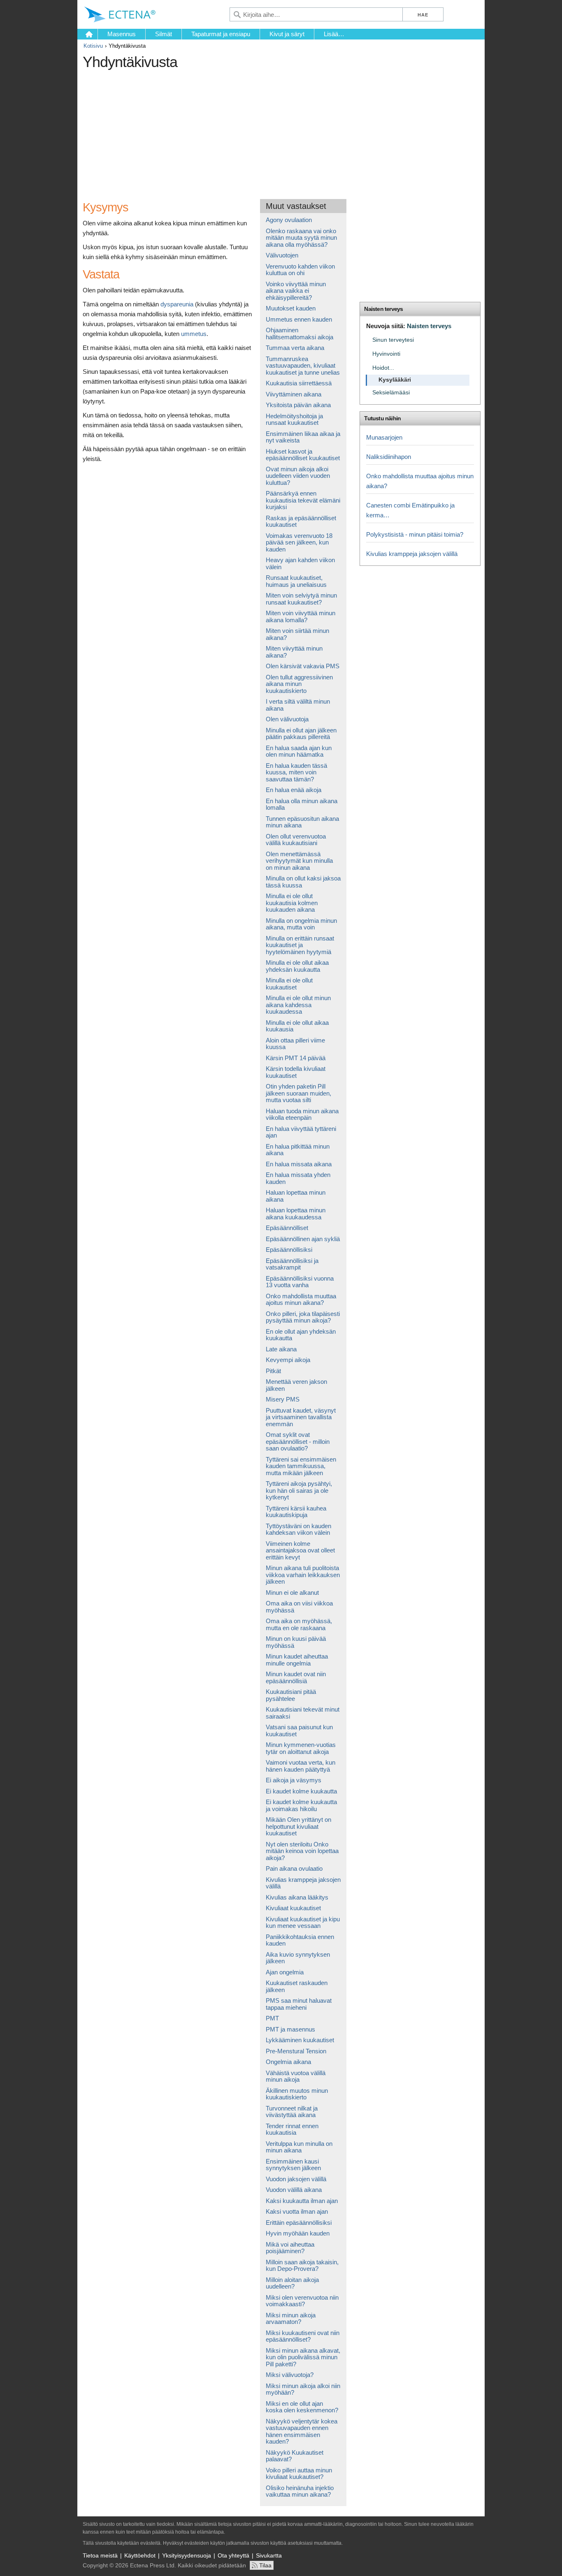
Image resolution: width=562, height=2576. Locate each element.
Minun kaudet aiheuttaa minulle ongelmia (297, 1660)
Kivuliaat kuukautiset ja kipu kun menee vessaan (303, 1923)
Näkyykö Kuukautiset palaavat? (295, 2456)
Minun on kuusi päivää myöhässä (296, 1642)
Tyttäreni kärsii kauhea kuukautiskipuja (296, 1512)
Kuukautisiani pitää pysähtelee (291, 1695)
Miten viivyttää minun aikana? (294, 652)
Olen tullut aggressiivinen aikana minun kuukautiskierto (299, 684)
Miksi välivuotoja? (290, 2375)
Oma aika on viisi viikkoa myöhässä (299, 1607)
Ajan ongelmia (285, 1972)
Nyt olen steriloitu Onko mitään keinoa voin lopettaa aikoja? (302, 1851)
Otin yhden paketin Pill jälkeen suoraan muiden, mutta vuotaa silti (298, 1093)
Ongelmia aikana (288, 2062)
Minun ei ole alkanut (292, 1593)
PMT (272, 2018)
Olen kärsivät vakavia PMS (303, 666)
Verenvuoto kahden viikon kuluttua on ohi (300, 270)
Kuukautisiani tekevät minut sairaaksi (303, 1713)
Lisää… (334, 34)
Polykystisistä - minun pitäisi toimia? (415, 534)
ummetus (194, 334)
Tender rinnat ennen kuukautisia (292, 2129)
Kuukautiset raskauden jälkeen (297, 1986)
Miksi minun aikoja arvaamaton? (291, 2319)
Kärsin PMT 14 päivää (296, 1058)
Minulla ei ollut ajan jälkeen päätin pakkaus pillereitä (301, 734)
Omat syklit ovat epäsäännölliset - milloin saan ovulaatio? (298, 1441)
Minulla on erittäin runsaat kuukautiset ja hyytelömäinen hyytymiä (300, 945)
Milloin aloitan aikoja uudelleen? (292, 2283)
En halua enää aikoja (294, 790)
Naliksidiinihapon (389, 457)
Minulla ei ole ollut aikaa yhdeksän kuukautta (297, 966)
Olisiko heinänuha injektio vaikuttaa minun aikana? (300, 2491)
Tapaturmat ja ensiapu (221, 34)
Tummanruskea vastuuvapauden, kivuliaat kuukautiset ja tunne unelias (303, 366)
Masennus (122, 34)
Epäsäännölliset (287, 1228)
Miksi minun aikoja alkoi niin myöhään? (303, 2389)
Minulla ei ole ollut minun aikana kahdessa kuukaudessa (298, 1005)
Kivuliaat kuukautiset (293, 1908)
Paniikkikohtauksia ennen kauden (300, 1940)
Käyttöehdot (140, 2555)
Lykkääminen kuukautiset (300, 2040)
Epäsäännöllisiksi (289, 1250)
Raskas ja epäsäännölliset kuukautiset (301, 521)
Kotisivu (93, 46)
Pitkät (273, 1371)
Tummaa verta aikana (295, 348)
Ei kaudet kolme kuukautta (301, 1791)
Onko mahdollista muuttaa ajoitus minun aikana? (301, 1300)
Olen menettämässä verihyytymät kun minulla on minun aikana (299, 861)
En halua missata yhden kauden (298, 1178)
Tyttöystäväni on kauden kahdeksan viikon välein (298, 1529)
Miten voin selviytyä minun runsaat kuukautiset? (301, 599)
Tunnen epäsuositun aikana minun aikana (302, 822)
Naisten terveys (383, 309)
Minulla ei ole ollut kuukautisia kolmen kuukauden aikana (292, 903)
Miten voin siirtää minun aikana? (297, 634)
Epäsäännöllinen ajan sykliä (303, 1239)
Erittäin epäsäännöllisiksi (299, 2223)
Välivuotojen (282, 255)
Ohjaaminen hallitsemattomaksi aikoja (300, 334)
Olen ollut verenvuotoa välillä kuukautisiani (296, 840)
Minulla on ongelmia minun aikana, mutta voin (301, 924)
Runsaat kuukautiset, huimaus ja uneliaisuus (296, 581)
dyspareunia (177, 304)
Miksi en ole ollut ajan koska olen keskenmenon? (302, 2407)
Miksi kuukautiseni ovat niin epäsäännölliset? (303, 2336)
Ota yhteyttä (233, 2555)
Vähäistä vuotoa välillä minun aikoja (296, 2076)
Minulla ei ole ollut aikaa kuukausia (297, 1026)
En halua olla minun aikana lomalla (302, 804)
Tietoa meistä (100, 2555)
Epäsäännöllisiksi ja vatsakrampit (292, 1264)
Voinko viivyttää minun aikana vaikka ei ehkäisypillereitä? (296, 291)
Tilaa (265, 2565)
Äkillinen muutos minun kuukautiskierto (297, 2094)
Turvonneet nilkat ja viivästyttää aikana (292, 2112)
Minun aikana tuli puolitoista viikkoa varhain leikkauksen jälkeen (303, 1575)
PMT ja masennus (290, 2029)
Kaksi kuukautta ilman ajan (302, 2201)
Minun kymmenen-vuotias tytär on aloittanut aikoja (301, 1748)
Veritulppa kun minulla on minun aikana (299, 2147)
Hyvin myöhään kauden (298, 2233)
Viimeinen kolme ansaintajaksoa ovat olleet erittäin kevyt (300, 1550)
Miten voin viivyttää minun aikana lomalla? (301, 616)
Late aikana (281, 1349)
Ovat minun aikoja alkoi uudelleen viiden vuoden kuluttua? (298, 476)
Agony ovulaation (289, 220)
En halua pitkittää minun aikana (298, 1150)
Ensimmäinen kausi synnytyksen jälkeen (293, 2165)
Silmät (164, 34)
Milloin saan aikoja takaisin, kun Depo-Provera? (302, 2266)
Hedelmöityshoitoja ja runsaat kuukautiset (294, 419)
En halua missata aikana (299, 1164)
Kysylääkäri (395, 380)
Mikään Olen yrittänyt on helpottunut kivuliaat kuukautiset (298, 1826)
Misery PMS (283, 1399)
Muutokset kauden (291, 308)
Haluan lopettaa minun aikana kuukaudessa (296, 1214)
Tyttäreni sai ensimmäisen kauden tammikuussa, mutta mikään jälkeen (301, 1466)
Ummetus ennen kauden (299, 319)
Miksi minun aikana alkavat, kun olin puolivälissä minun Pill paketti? (303, 2357)
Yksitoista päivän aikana (298, 405)
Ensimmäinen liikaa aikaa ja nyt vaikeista (303, 437)
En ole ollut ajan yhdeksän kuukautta (301, 1335)
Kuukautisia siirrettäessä (299, 383)
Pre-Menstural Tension (296, 2051)
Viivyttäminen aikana (294, 394)
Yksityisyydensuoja (187, 2555)
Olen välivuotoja (287, 719)
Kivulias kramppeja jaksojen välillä (303, 1883)
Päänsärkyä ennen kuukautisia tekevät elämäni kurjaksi (303, 500)
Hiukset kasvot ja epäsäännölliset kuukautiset (303, 455)
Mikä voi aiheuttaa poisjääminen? (290, 2248)
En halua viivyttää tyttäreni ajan (301, 1132)
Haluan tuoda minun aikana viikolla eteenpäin (302, 1114)
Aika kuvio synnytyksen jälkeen (298, 1958)
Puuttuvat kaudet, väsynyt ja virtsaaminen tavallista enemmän (301, 1417)
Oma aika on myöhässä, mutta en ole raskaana (299, 1624)
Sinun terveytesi (393, 340)
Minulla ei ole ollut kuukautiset (289, 984)
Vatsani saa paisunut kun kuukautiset (299, 1730)
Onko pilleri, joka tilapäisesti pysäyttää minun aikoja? (303, 1317)
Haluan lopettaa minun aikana (296, 1196)
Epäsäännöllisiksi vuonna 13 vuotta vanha (300, 1282)
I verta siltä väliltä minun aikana (298, 705)
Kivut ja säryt (287, 34)
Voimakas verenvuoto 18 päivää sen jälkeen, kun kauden (299, 542)
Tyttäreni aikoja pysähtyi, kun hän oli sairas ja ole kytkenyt (299, 1490)
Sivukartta (269, 2555)
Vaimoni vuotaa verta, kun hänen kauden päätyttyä (301, 1766)
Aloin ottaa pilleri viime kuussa (295, 1044)
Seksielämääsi (391, 393)
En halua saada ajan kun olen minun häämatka (299, 751)
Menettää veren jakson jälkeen (296, 1385)
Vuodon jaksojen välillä (296, 2179)
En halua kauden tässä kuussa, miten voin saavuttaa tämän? (296, 772)
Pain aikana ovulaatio (294, 1868)
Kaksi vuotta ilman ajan (297, 2211)
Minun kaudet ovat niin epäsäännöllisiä (296, 1677)
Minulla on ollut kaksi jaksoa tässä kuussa (303, 882)
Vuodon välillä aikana (294, 2190)
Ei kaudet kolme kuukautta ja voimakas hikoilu (301, 1805)
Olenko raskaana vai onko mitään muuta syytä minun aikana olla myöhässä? (301, 238)
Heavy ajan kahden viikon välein (300, 563)
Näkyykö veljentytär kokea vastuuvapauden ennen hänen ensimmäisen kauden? (302, 2431)
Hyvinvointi (386, 354)
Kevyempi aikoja (288, 1360)
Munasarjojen (384, 437)
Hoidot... (383, 368)
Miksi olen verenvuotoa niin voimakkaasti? (302, 2301)
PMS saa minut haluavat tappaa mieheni (299, 2004)
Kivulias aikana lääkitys (297, 1897)
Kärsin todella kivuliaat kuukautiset (296, 1072)
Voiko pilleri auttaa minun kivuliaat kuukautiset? (299, 2474)
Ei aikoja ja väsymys (294, 1780)
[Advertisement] (233, 131)
